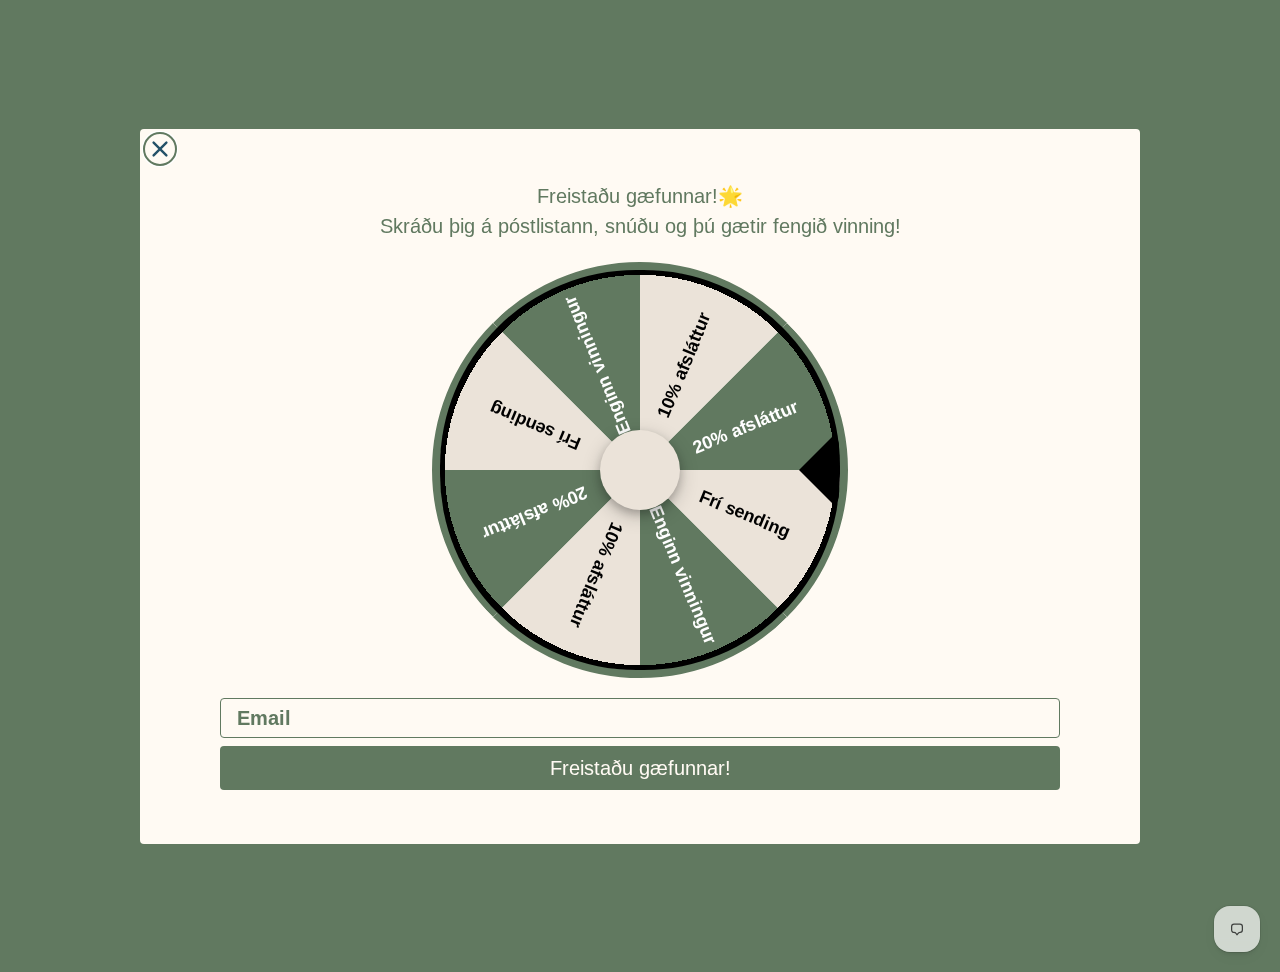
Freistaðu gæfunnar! (640, 768)
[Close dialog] (160, 149)
